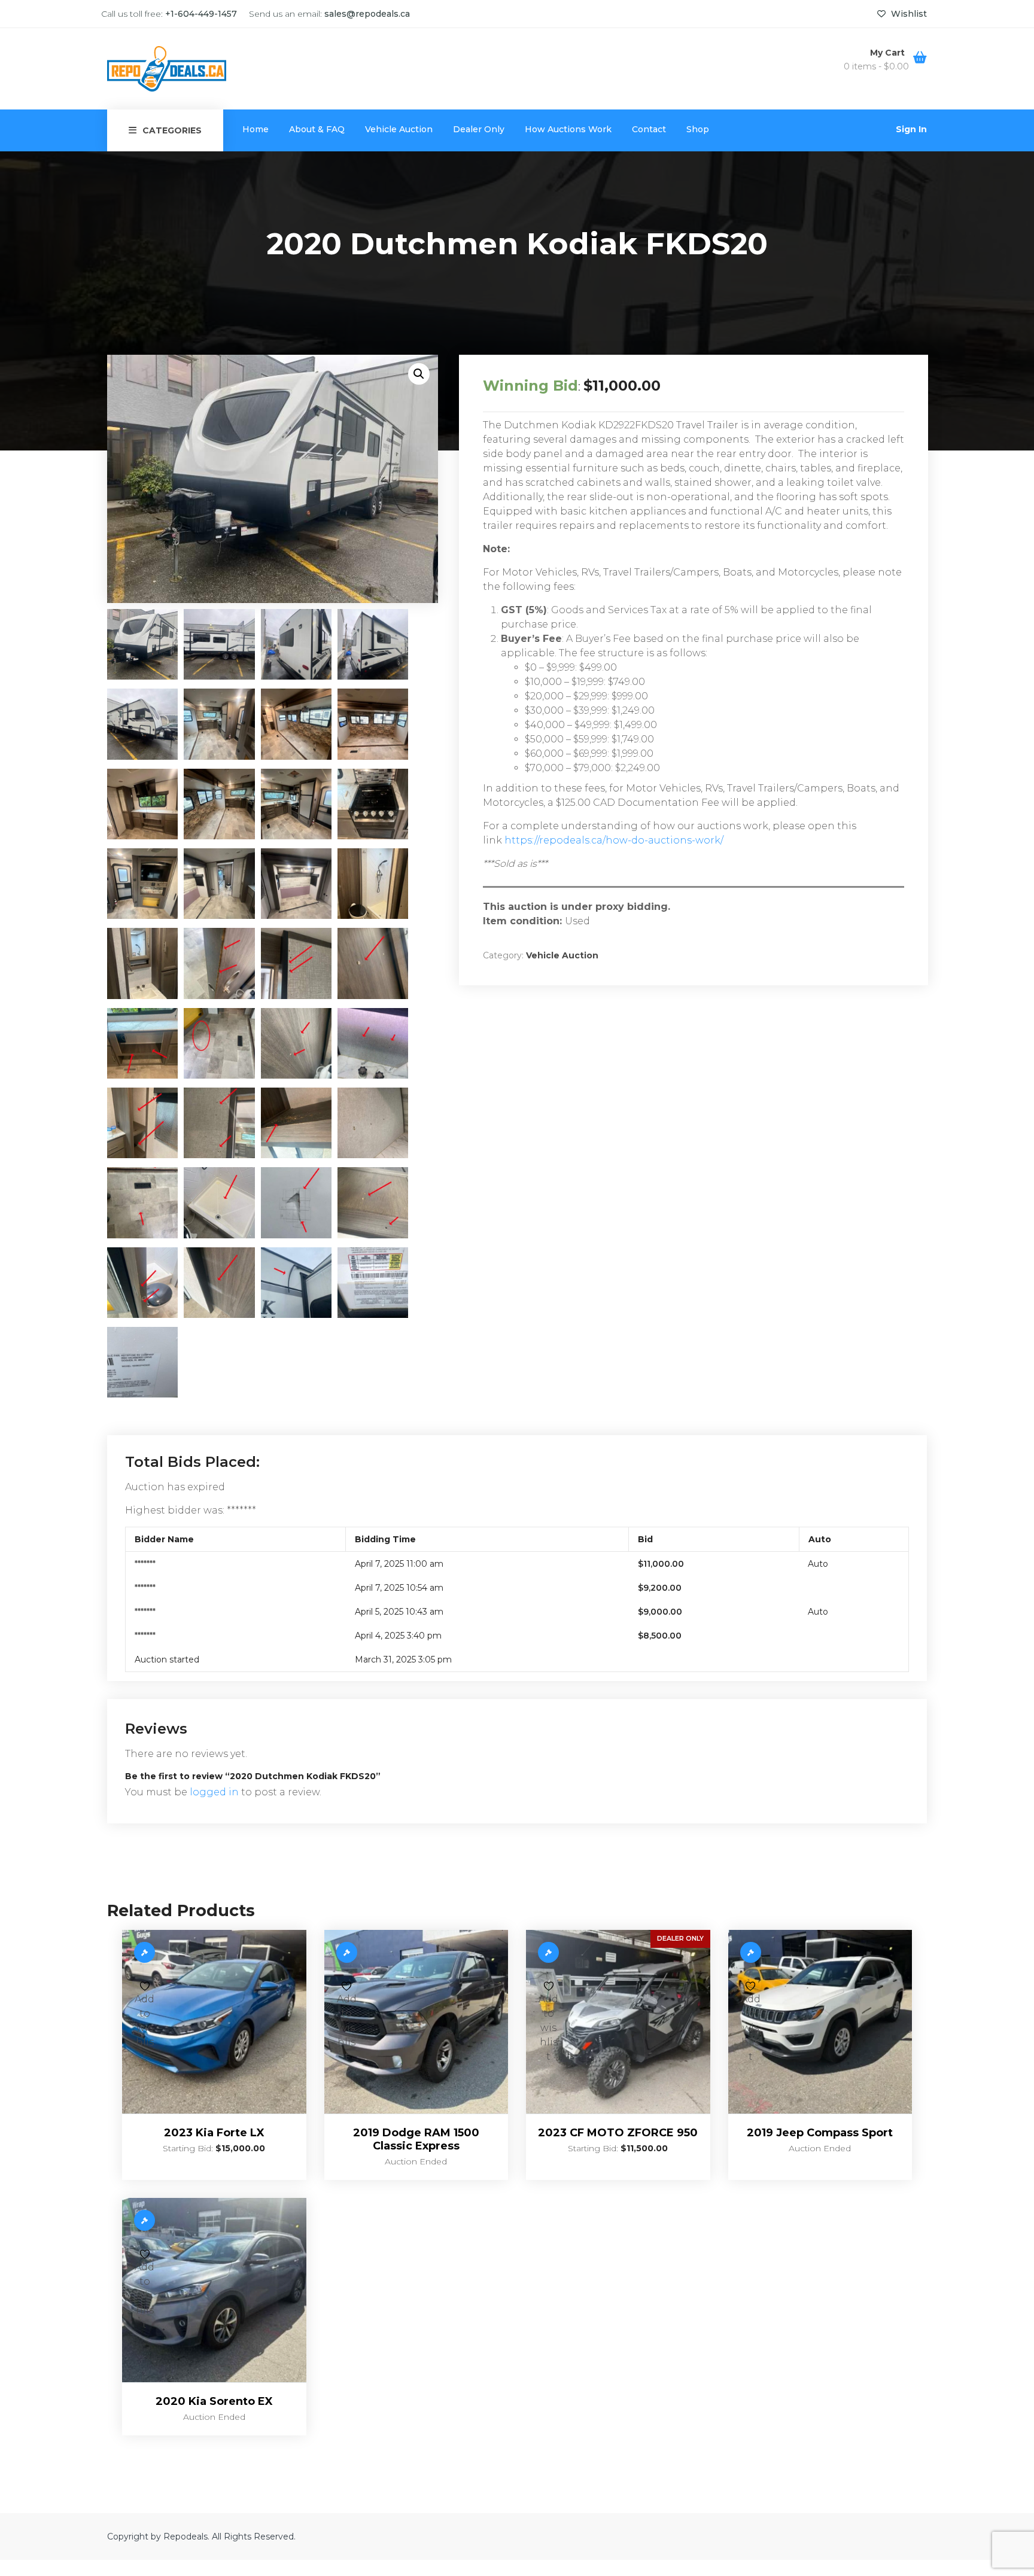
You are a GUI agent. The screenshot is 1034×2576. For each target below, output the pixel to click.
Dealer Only (479, 129)
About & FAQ (317, 129)
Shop (698, 129)
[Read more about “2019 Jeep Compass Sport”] (751, 1952)
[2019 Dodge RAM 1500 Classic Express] (416, 2022)
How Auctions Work (568, 129)
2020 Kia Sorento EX (214, 2401)
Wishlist (908, 14)
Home (256, 129)
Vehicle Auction (399, 129)
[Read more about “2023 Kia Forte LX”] (145, 1952)
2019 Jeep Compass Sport (820, 2133)
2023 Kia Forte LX (214, 2133)
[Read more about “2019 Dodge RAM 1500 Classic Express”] (347, 1952)
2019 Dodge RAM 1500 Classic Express (416, 2139)
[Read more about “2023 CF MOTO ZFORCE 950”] (548, 1952)
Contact (649, 129)
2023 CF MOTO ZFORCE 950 (618, 2133)
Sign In (911, 129)
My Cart (889, 53)
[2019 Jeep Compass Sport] (820, 2022)
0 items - (876, 66)
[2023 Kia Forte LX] (214, 2022)
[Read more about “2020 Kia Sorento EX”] (145, 2220)
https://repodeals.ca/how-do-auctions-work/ (614, 840)
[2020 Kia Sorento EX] (214, 2290)
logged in (214, 1792)
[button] (419, 374)
